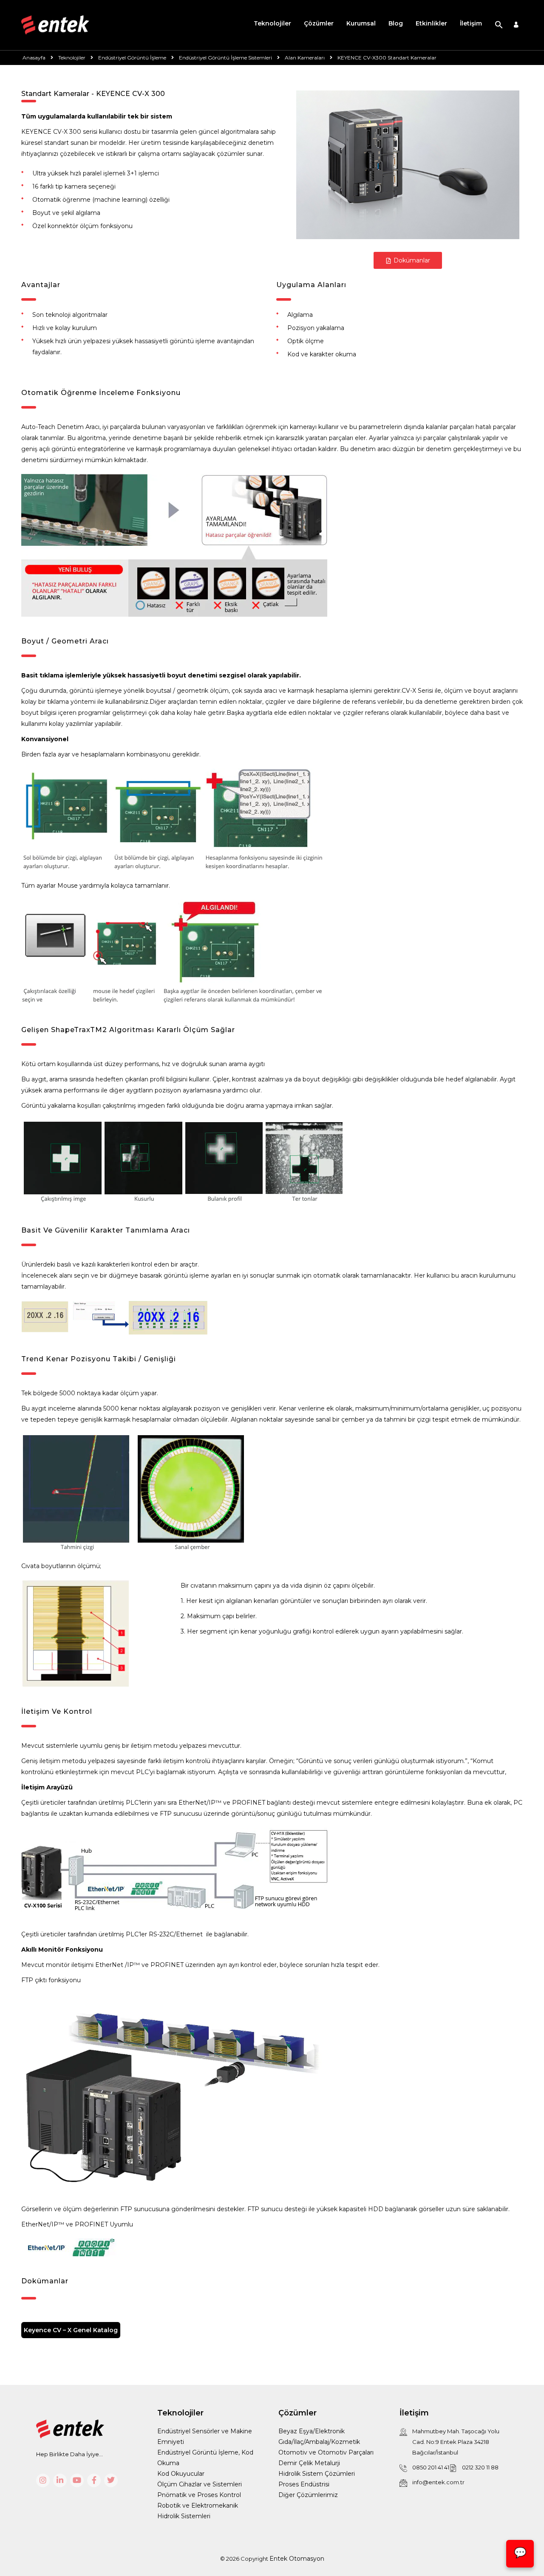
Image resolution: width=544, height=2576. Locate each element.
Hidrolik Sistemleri (184, 2516)
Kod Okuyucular (181, 2474)
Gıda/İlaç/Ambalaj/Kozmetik (319, 2442)
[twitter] (111, 2480)
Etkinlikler (431, 23)
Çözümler (319, 23)
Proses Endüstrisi (304, 2484)
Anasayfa (34, 58)
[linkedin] (60, 2480)
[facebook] (94, 2480)
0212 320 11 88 (480, 2467)
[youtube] (77, 2480)
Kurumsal (361, 23)
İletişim (471, 23)
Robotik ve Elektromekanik (198, 2505)
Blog (396, 23)
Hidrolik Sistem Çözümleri (317, 2474)
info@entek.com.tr (438, 2482)
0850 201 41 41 (431, 2467)
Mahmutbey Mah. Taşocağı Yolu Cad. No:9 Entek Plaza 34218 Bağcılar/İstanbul (456, 2442)
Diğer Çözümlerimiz (308, 2495)
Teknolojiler (272, 23)
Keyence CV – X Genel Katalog (71, 2330)
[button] (499, 25)
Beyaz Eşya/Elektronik (312, 2431)
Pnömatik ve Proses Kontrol (199, 2495)
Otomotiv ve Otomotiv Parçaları (326, 2452)
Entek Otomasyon (297, 2559)
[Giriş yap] (516, 25)
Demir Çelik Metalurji (309, 2463)
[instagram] (43, 2480)
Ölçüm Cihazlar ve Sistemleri (200, 2484)
